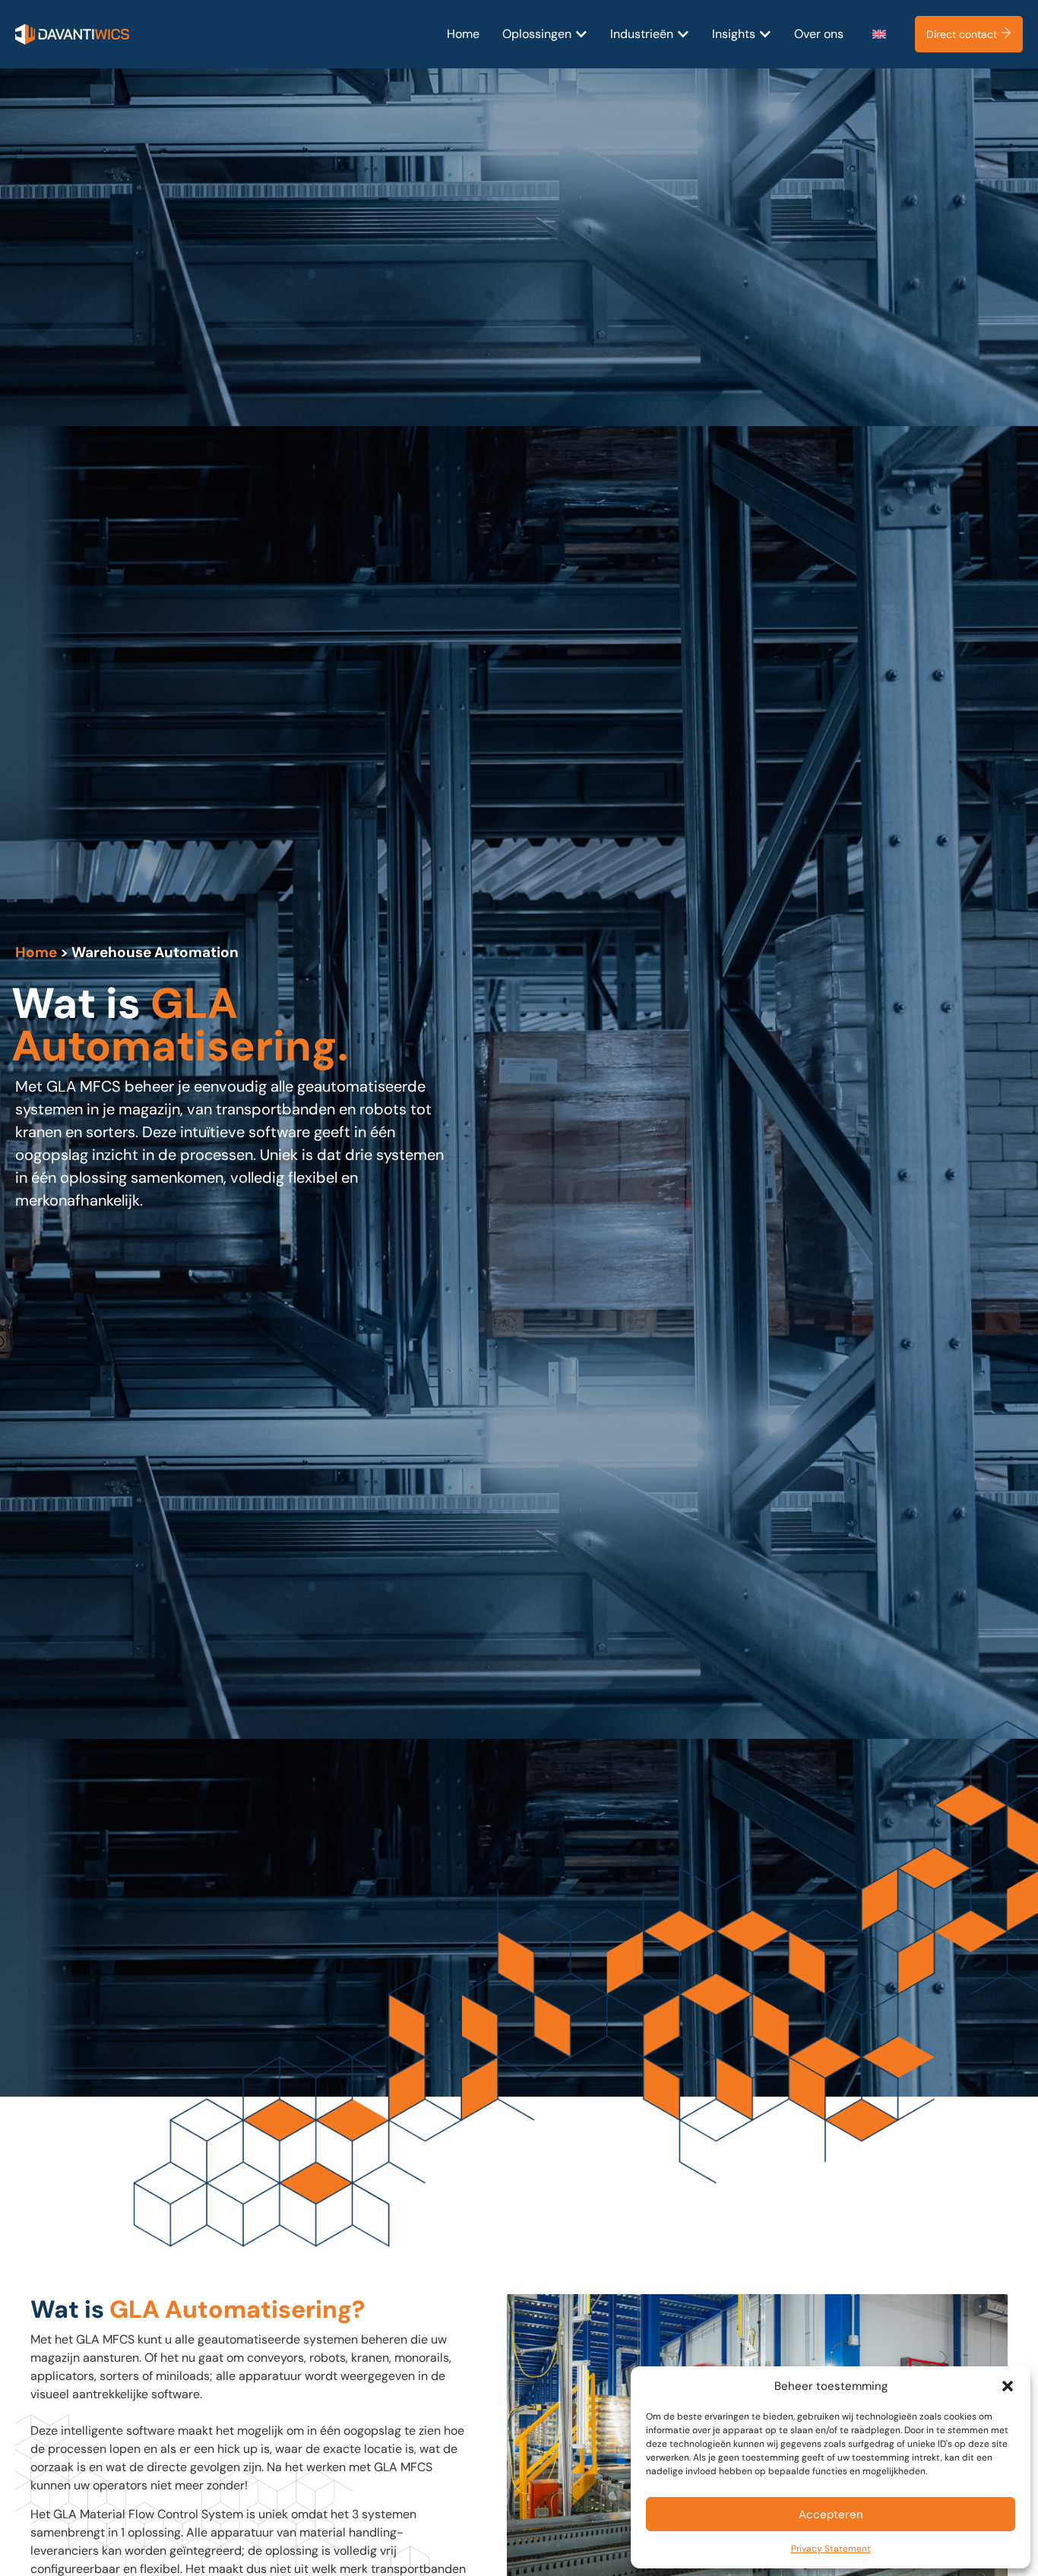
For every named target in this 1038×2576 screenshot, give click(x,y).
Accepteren (831, 2514)
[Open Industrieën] (683, 34)
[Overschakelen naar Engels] (879, 35)
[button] (1008, 2386)
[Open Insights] (765, 34)
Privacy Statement (831, 2549)
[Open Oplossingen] (581, 34)
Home (36, 952)
